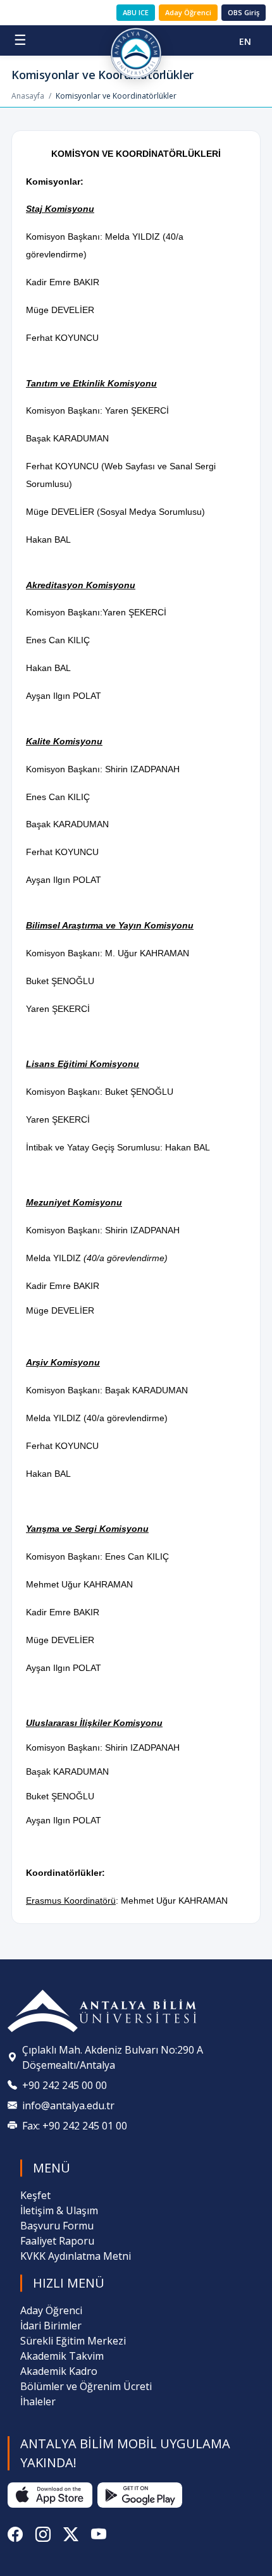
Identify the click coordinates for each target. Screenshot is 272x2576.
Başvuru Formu (57, 2226)
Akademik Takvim (62, 2356)
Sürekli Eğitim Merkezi (73, 2341)
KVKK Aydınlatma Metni (76, 2256)
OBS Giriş (244, 12)
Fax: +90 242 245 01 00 (75, 2126)
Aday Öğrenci (188, 12)
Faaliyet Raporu (57, 2241)
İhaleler (38, 2401)
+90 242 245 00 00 (65, 2085)
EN (245, 41)
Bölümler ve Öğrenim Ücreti (86, 2386)
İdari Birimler (51, 2326)
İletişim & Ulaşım (59, 2210)
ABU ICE (136, 12)
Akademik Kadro (59, 2371)
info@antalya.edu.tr (68, 2105)
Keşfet (35, 2195)
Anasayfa (28, 96)
